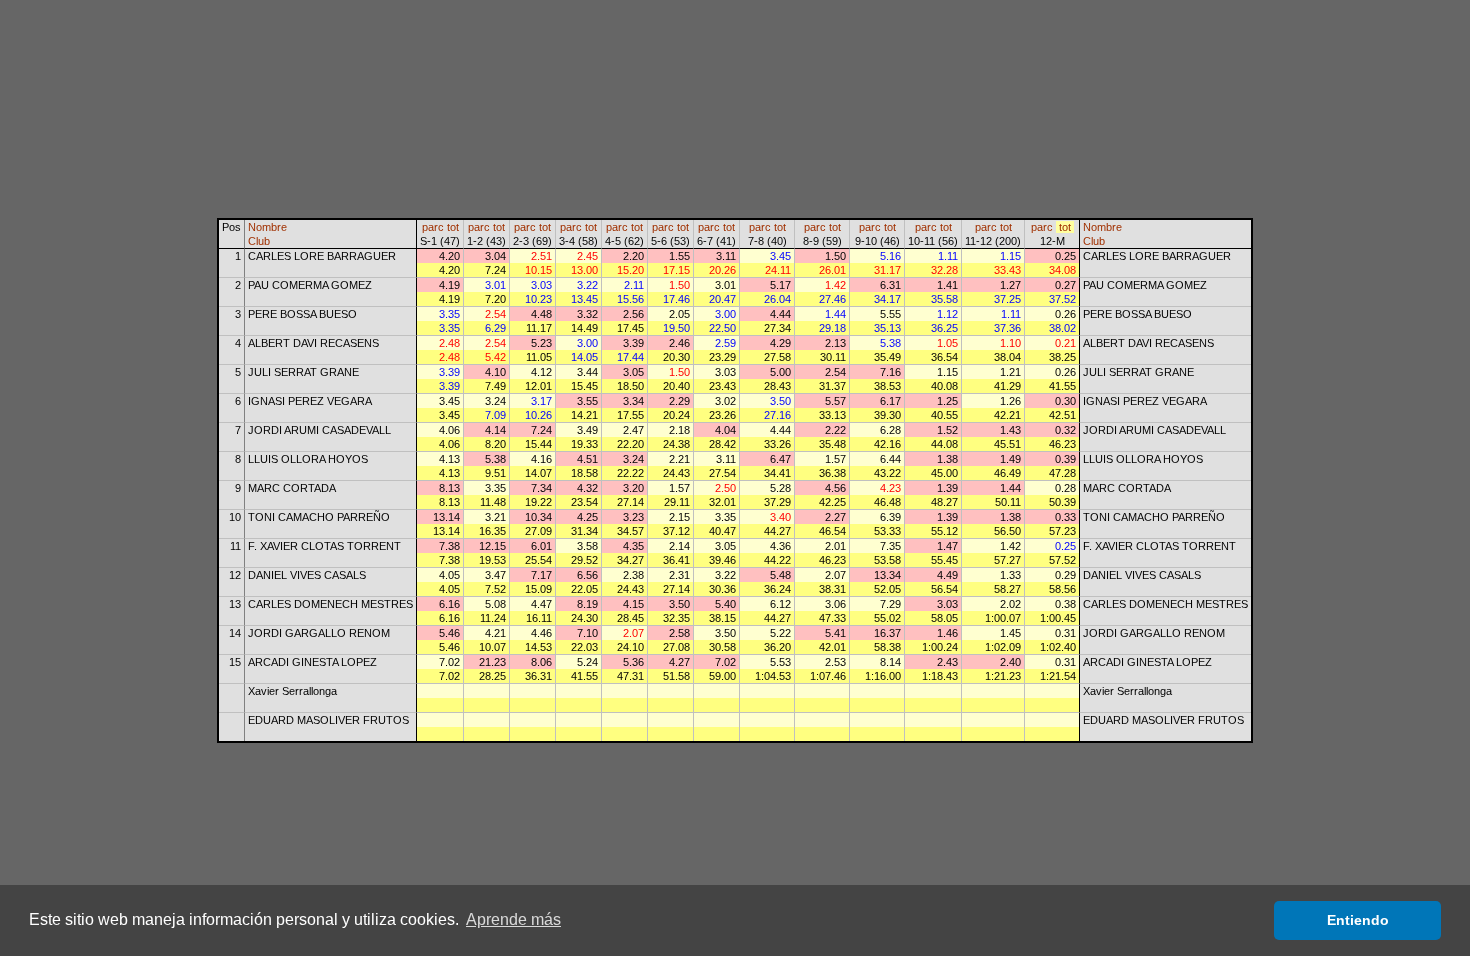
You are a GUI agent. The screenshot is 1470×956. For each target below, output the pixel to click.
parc (433, 227)
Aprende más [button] (513, 919)
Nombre (267, 227)
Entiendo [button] (1358, 920)
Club (259, 241)
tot (453, 227)
